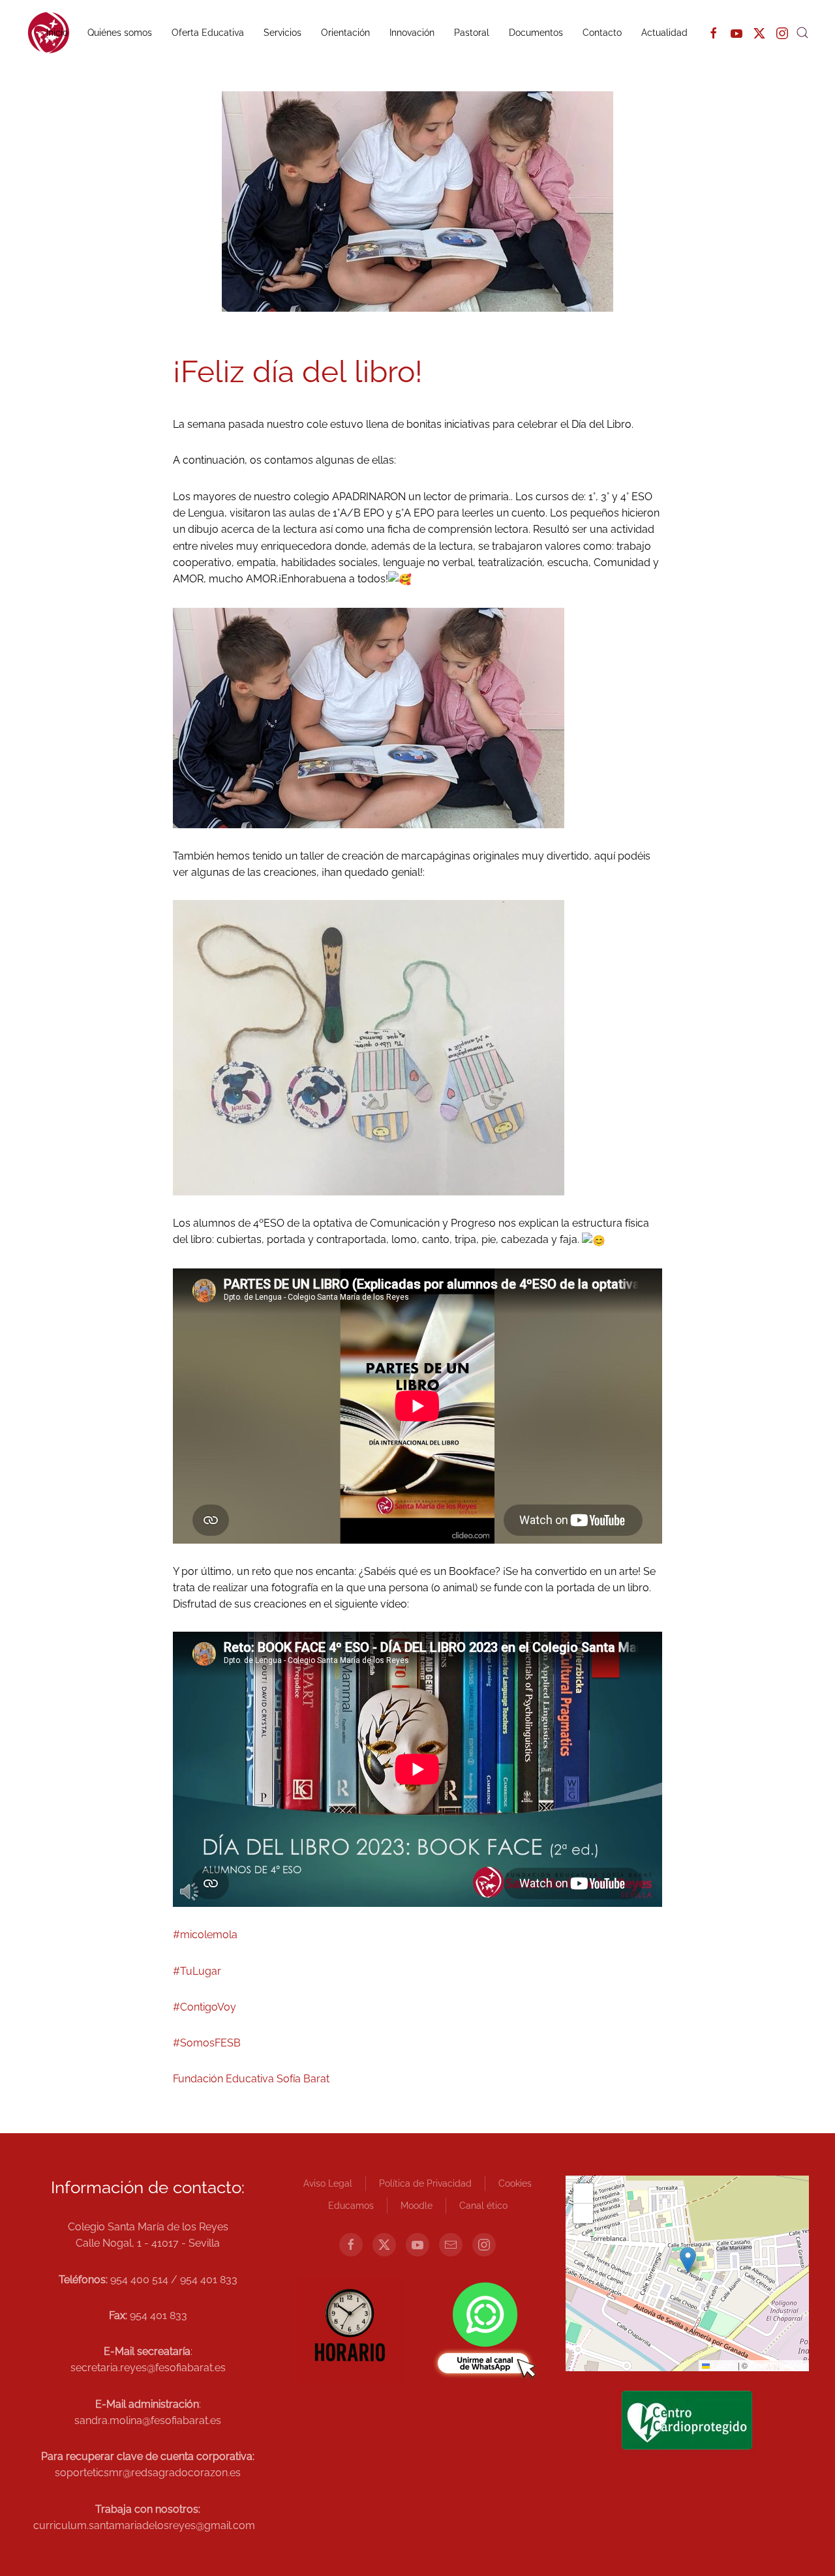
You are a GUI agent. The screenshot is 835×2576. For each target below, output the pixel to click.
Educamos (351, 2206)
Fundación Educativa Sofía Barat (251, 2079)
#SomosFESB (207, 2043)
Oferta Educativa (208, 33)
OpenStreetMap (778, 2365)
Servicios (282, 33)
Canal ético (483, 2206)
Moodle (417, 2206)
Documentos (536, 33)
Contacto (602, 33)
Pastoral (472, 33)
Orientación (345, 33)
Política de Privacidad (425, 2183)
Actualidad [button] (664, 33)
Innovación (412, 33)
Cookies (515, 2183)
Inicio (57, 33)
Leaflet (723, 2365)
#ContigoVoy (205, 2007)
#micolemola (205, 1935)
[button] (802, 33)
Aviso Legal (328, 2183)
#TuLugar (197, 1971)
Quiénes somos (120, 33)
